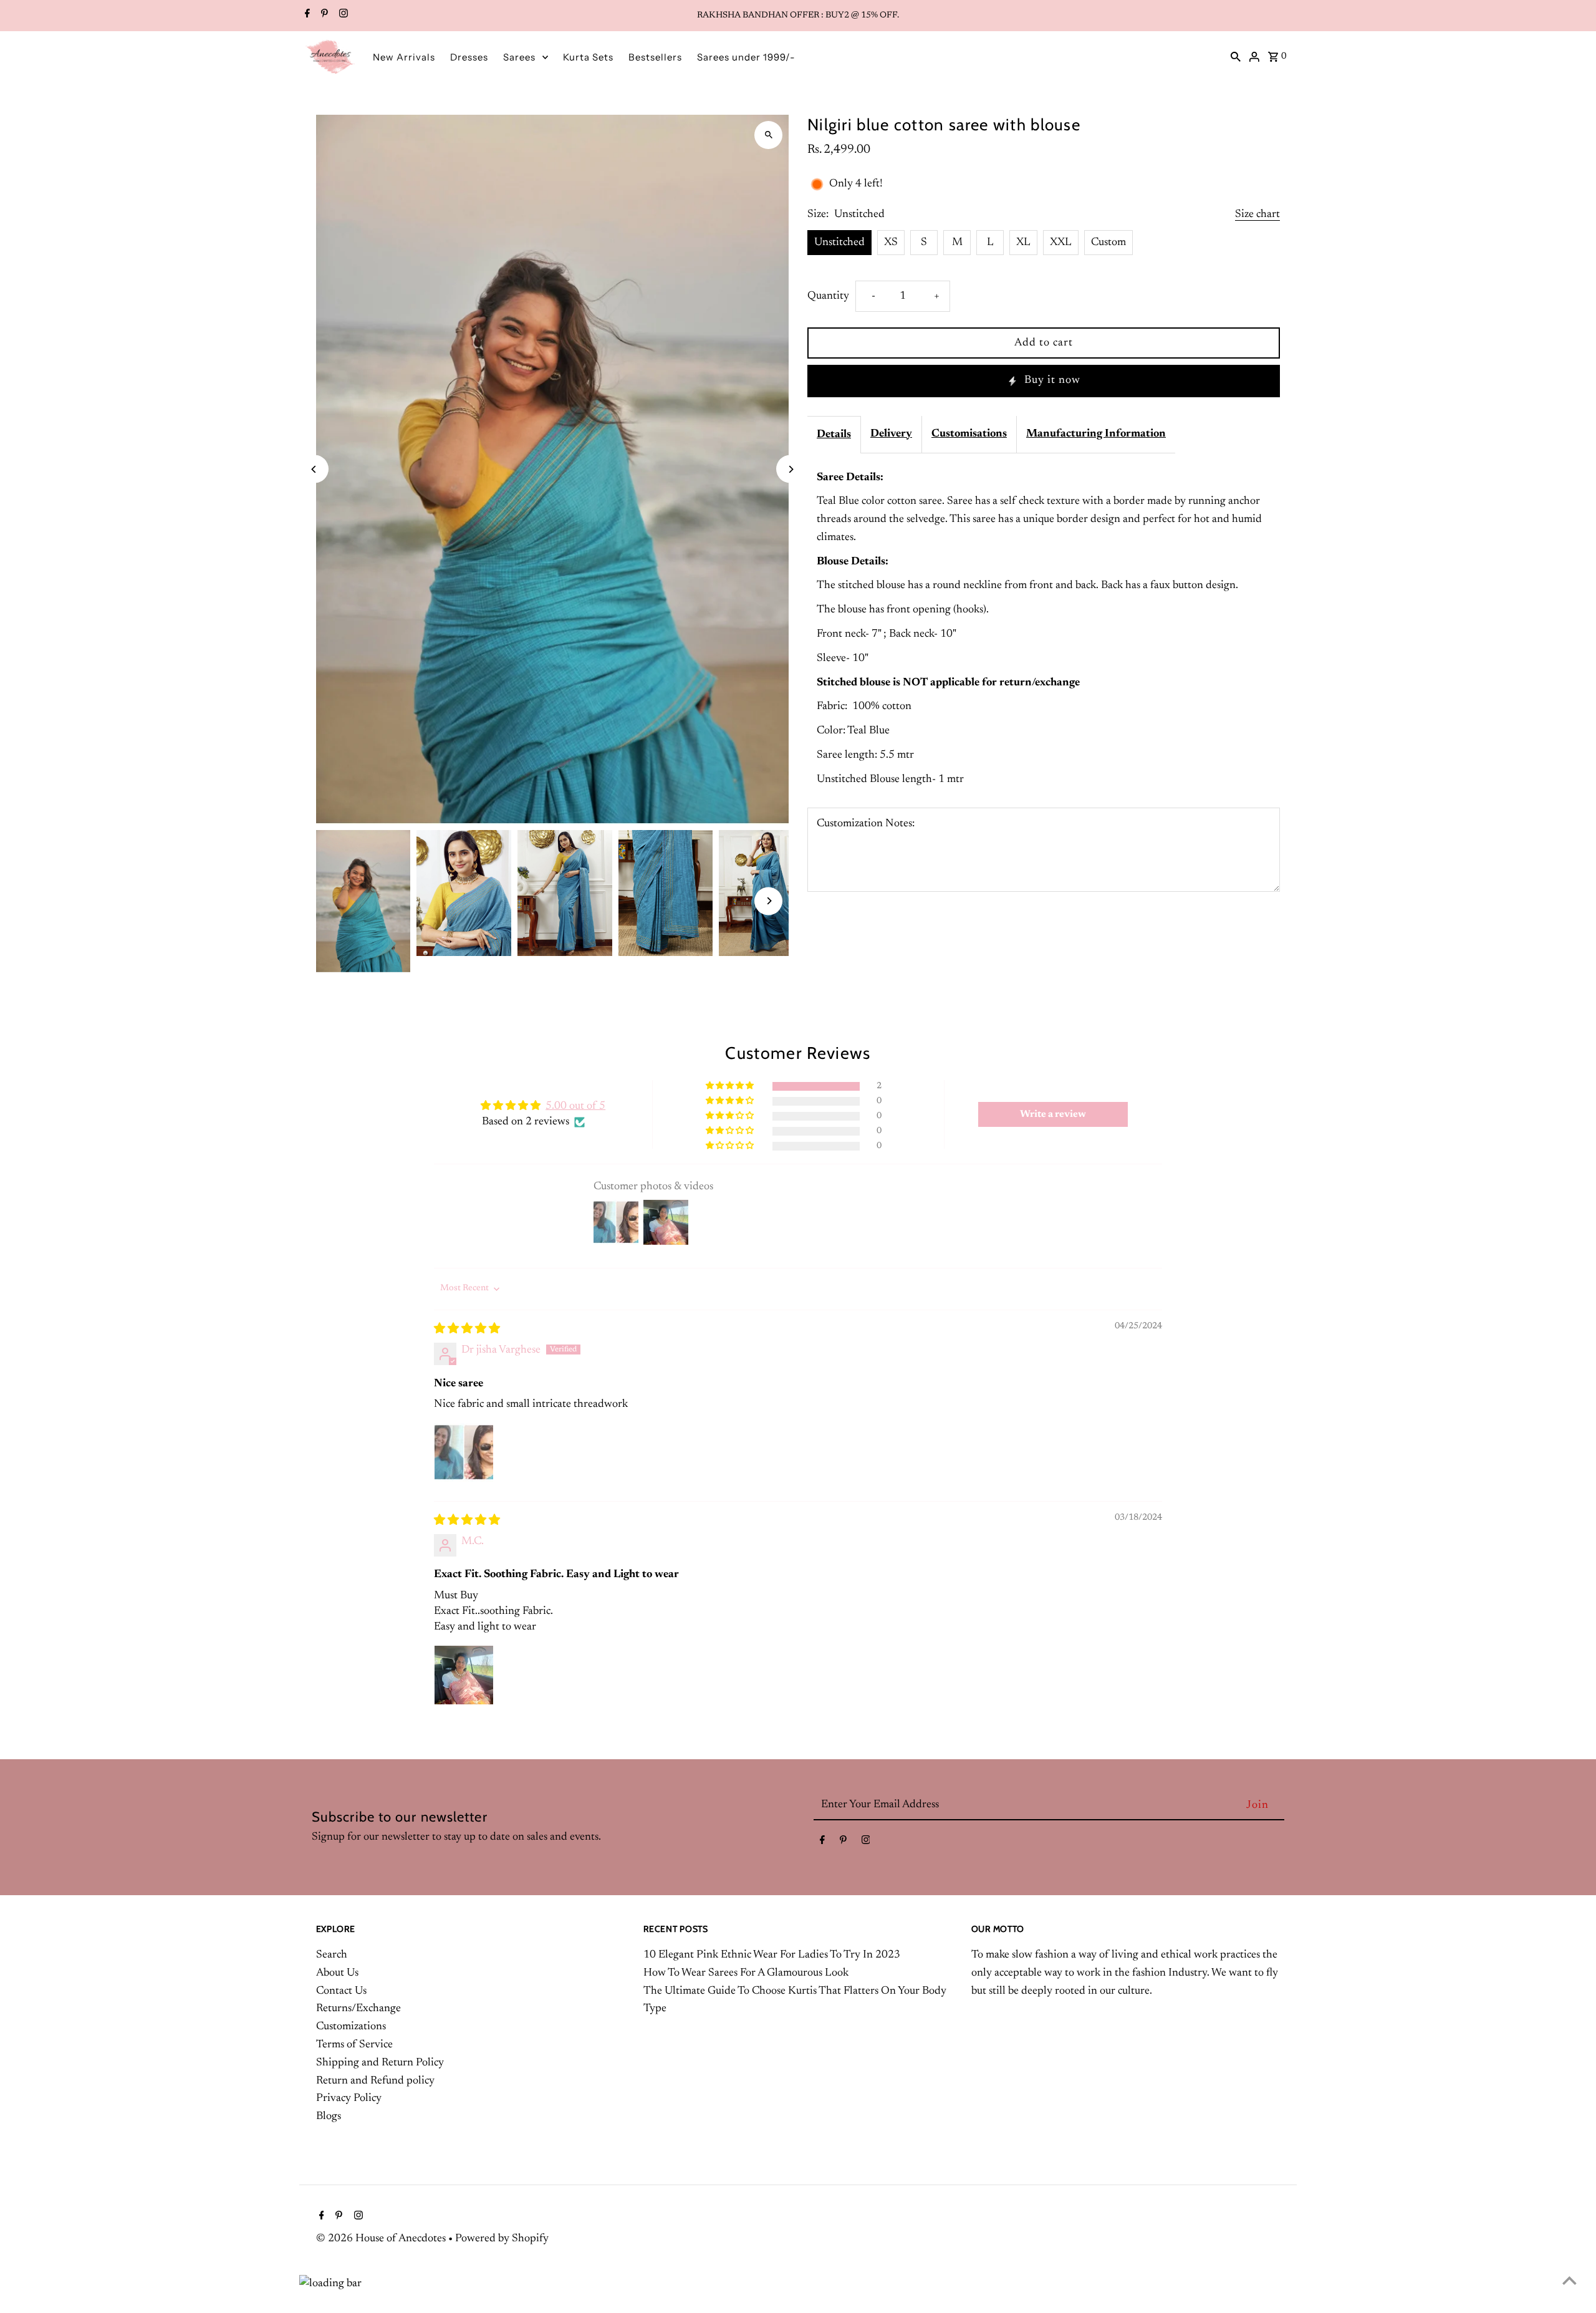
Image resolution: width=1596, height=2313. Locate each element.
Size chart (1257, 215)
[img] (467, 1330)
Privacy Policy (349, 2098)
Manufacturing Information (1096, 434)
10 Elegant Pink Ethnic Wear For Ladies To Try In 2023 (772, 1955)
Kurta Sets (588, 57)
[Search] (1236, 57)
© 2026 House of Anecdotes (382, 2239)
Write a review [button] (1053, 1114)
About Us (337, 1973)
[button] (731, 1086)
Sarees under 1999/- (746, 57)
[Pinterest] (323, 16)
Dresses (469, 57)
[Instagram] (342, 16)
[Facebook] (306, 16)
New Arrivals (404, 57)
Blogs (329, 2117)
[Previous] (315, 469)
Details (834, 435)
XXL (1061, 243)
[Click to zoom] (768, 135)
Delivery (891, 434)
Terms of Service (354, 2045)
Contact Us (341, 1991)
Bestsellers (655, 57)
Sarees (519, 57)
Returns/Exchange (358, 2009)
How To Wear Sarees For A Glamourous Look (746, 1973)
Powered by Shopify (502, 2239)
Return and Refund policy (375, 2081)
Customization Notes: (866, 824)
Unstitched (839, 243)
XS (891, 243)
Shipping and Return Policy (380, 2063)
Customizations (351, 2027)
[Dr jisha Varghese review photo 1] (464, 1452)
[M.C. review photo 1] (464, 1675)
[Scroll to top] (1570, 2280)
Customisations (969, 434)
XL (1023, 243)
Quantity (828, 296)
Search (332, 1955)
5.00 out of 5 (575, 1106)
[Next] (790, 469)
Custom (1108, 243)
